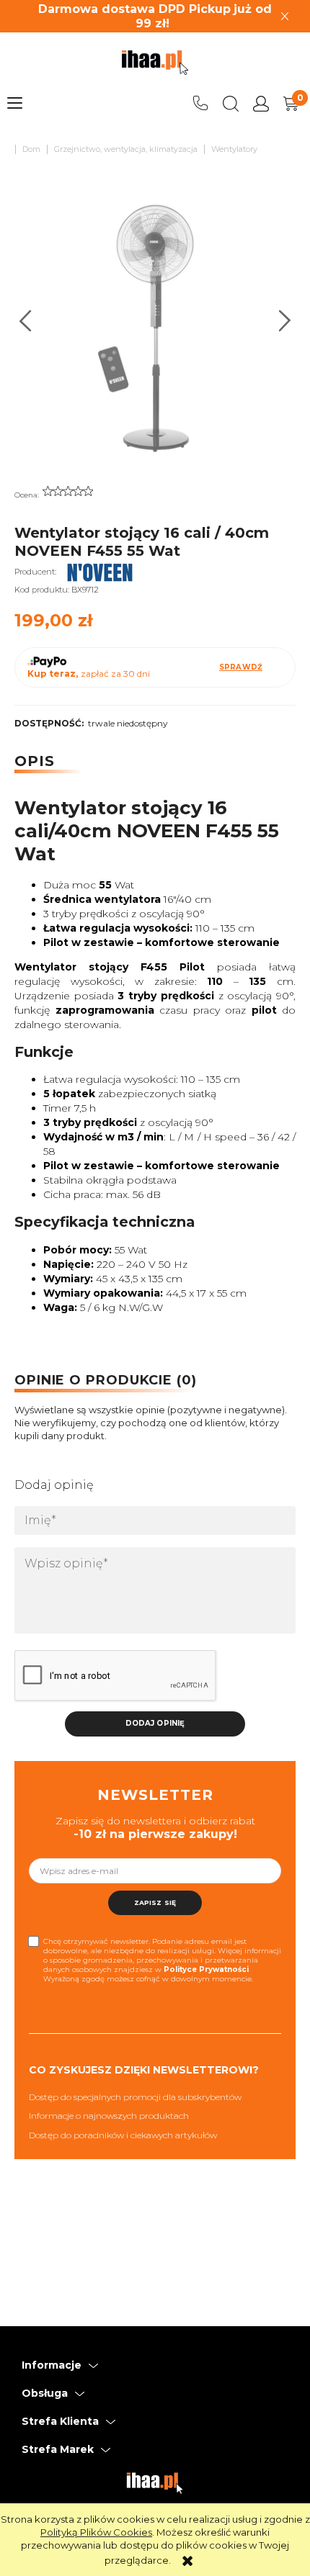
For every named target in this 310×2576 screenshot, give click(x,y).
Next (285, 321)
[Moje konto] (261, 104)
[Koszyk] (291, 104)
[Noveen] (100, 572)
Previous (26, 321)
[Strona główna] (155, 63)
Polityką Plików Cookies (96, 2532)
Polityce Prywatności (206, 1969)
